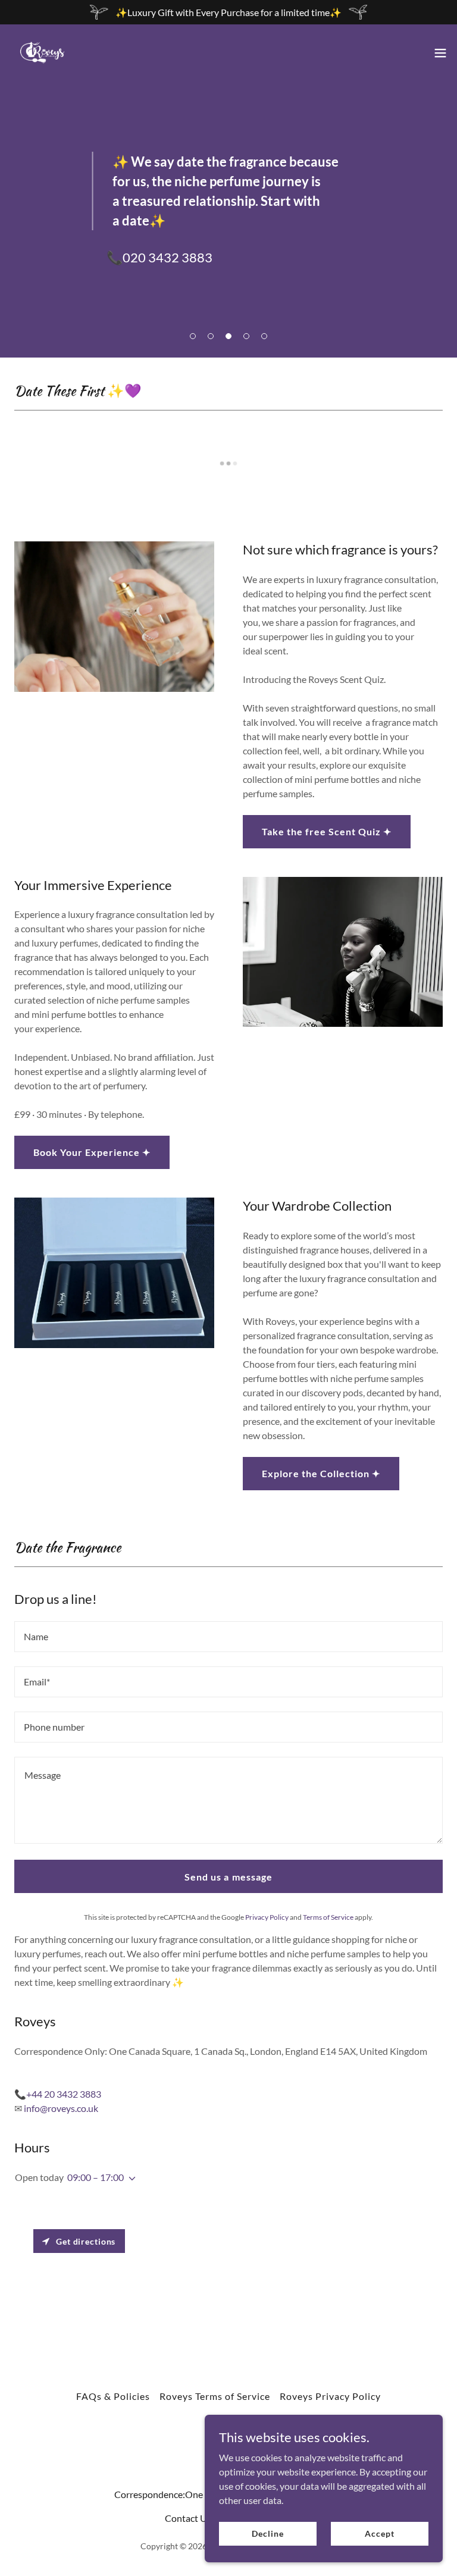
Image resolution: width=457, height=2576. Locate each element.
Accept (379, 2533)
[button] (193, 336)
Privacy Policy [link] (267, 1917)
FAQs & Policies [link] (113, 2396)
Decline (267, 2533)
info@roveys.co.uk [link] (61, 2108)
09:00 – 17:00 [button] (96, 2177)
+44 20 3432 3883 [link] (64, 2094)
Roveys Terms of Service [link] (215, 2396)
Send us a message (228, 1877)
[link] (42, 53)
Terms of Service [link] (328, 1917)
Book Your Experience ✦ (92, 1152)
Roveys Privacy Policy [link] (330, 2396)
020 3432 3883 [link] (168, 257)
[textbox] (228, 1637)
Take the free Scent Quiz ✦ (327, 831)
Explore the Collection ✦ (321, 1473)
